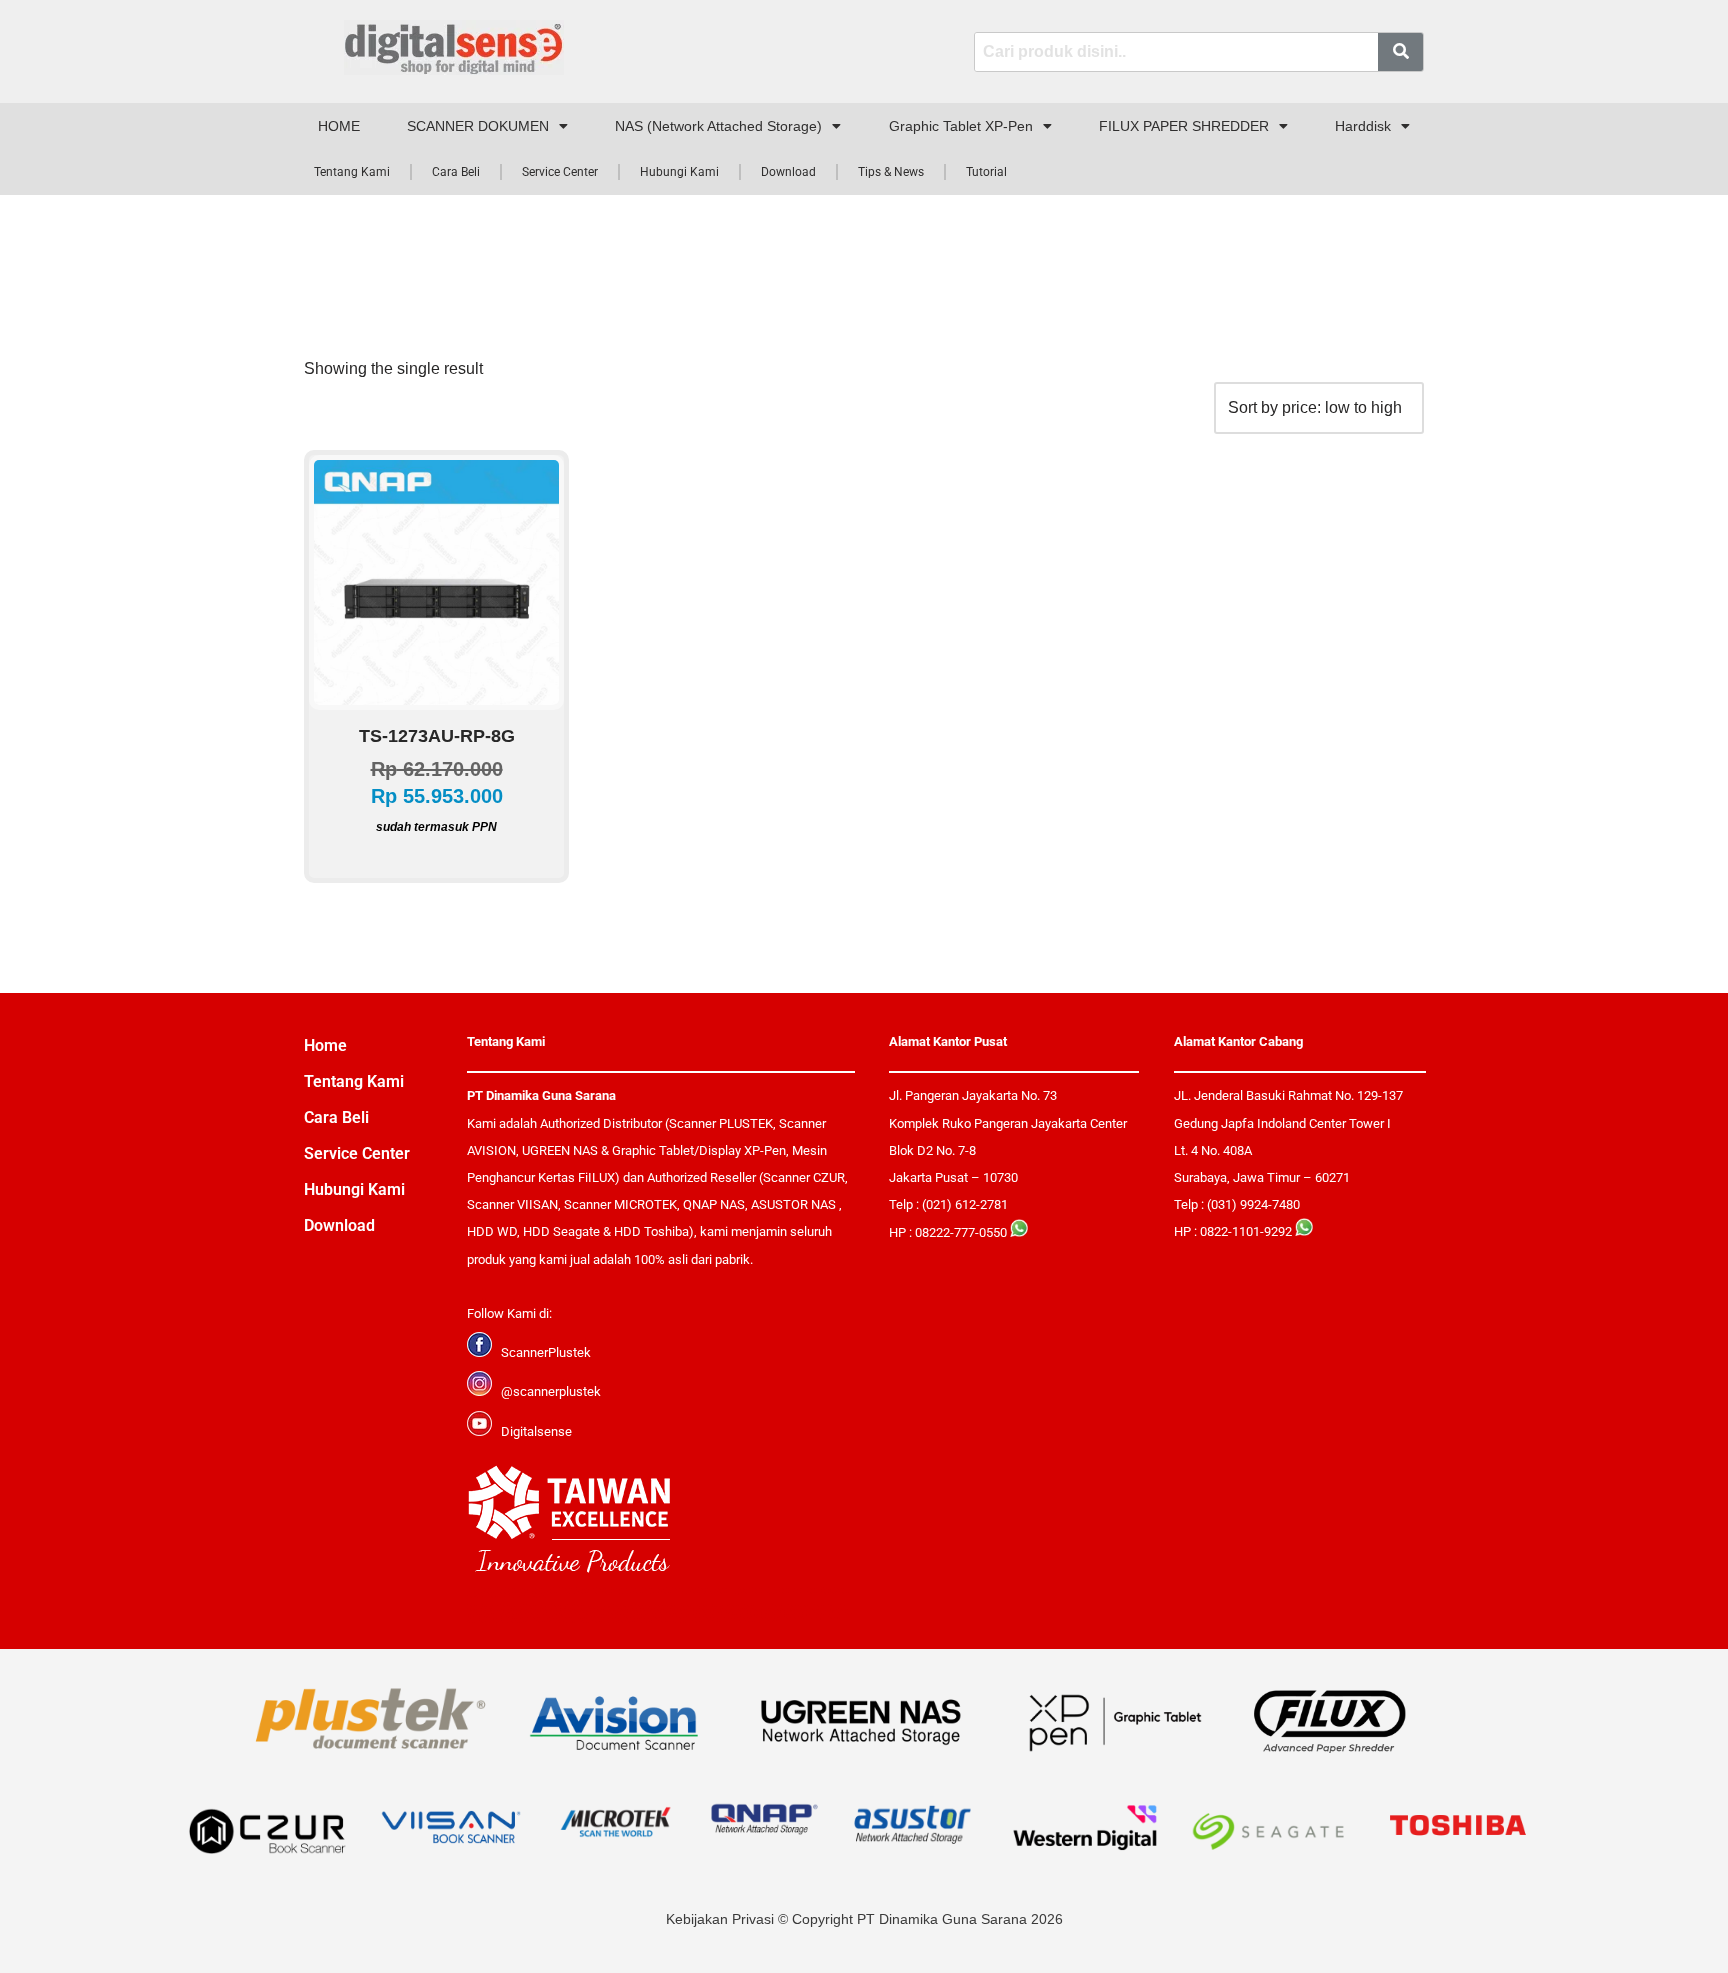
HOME (339, 126)
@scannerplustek (551, 1391)
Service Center (560, 172)
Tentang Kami (352, 172)
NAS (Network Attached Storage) (718, 126)
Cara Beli (456, 172)
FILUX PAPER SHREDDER (1184, 126)
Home (325, 1045)
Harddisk (1363, 126)
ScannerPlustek (546, 1352)
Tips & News (891, 172)
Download (788, 172)
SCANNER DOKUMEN (478, 126)
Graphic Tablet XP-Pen (961, 126)
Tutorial (986, 172)
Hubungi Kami (679, 172)
